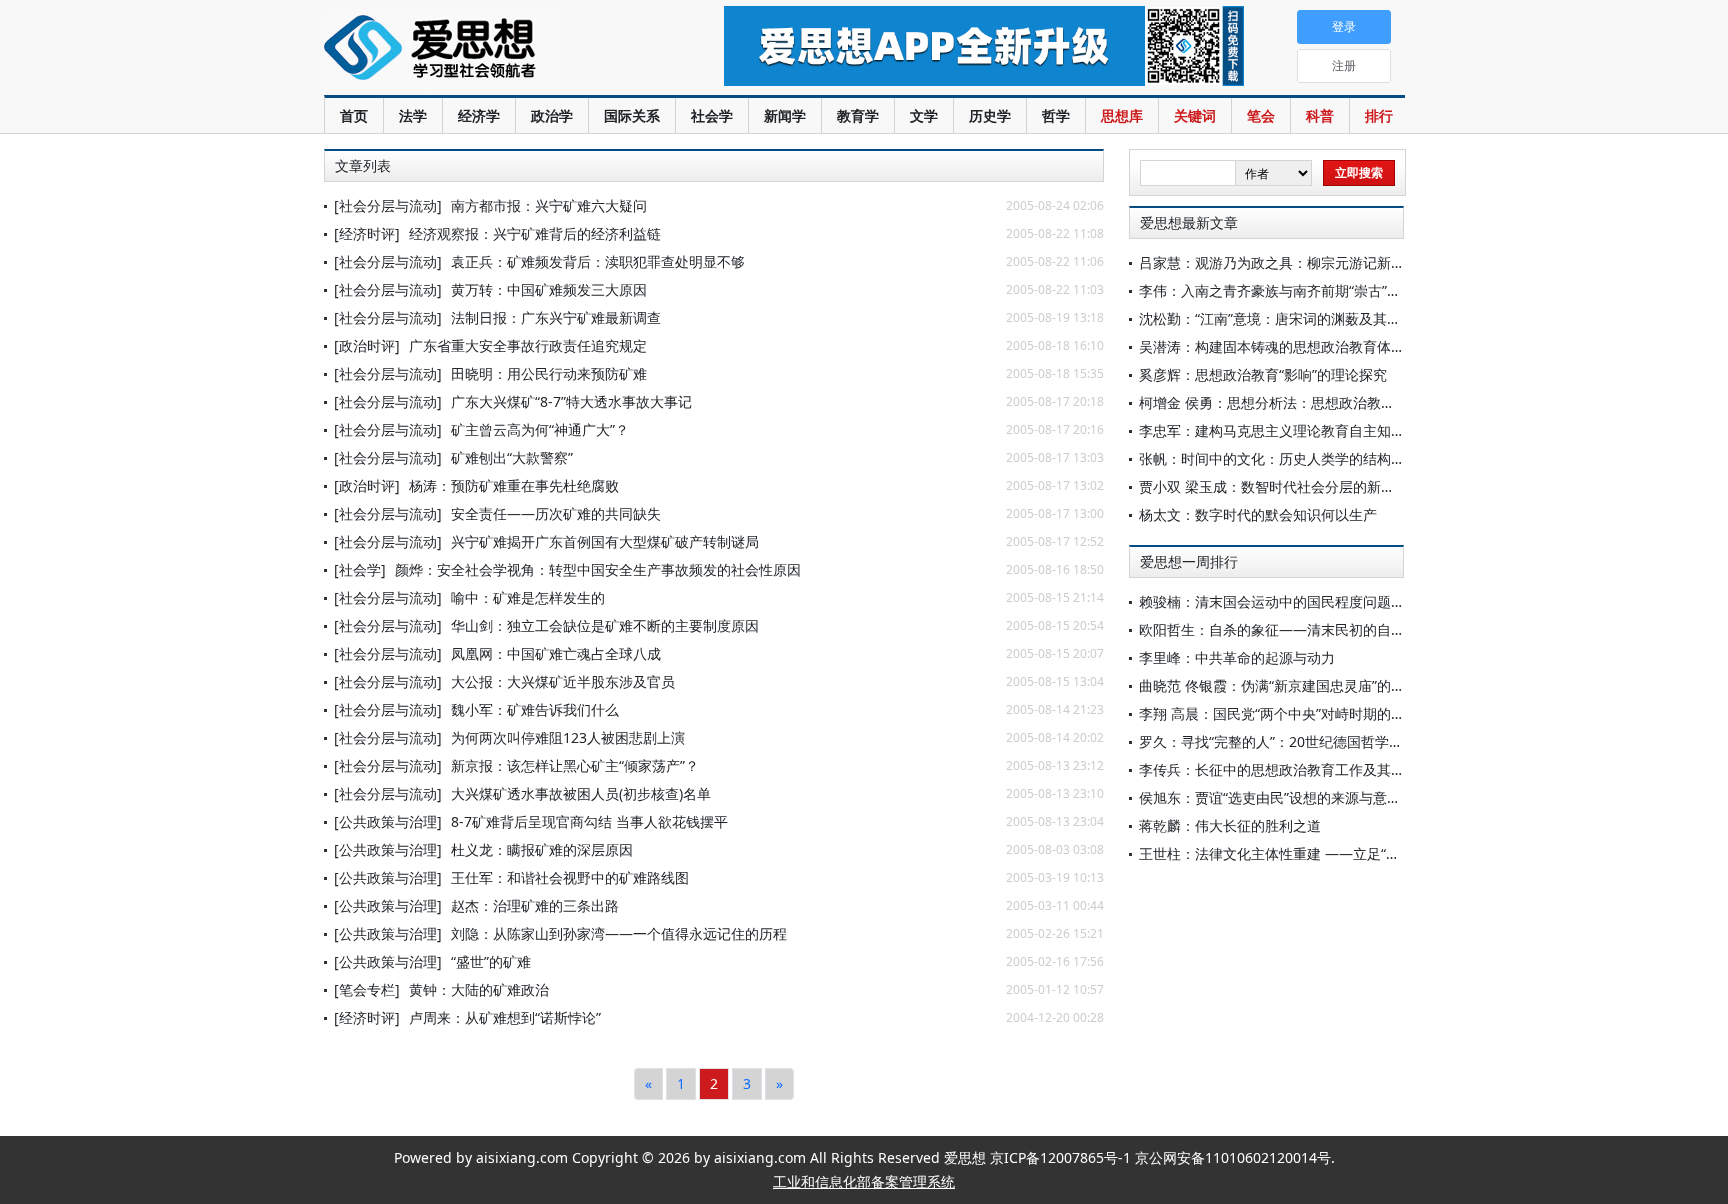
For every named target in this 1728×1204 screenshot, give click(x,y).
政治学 (552, 115)
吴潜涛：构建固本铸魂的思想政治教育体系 (1272, 346)
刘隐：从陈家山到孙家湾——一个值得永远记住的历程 (619, 933)
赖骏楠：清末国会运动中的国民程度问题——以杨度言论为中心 (1335, 601)
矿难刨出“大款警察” (512, 457)
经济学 (479, 115)
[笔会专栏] (367, 989)
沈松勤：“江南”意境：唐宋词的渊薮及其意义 (1277, 318)
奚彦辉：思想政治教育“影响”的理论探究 (1263, 374)
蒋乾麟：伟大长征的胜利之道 (1230, 825)
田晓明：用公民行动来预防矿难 (549, 373)
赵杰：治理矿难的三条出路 (535, 905)
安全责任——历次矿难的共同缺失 (556, 513)
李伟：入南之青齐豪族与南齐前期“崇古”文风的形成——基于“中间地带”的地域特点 (1394, 290)
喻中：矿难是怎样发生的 (528, 597)
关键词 (1195, 115)
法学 (413, 115)
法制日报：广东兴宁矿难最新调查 (556, 317)
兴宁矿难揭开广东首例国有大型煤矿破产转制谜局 (605, 541)
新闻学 (785, 115)
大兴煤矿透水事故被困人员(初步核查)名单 (581, 793)
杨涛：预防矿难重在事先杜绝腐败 (514, 485)
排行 (1379, 115)
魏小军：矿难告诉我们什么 (535, 709)
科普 (1320, 115)
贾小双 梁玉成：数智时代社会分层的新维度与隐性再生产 (1316, 486)
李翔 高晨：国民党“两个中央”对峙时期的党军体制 (1293, 713)
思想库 (1122, 115)
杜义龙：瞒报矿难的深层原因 (542, 849)
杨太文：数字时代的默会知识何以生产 (1258, 514)
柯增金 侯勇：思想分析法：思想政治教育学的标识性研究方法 (1330, 402)
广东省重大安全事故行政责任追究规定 (528, 345)
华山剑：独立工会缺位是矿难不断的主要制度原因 (605, 625)
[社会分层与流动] (388, 205)
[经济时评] (367, 233)
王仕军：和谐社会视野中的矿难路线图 (570, 877)
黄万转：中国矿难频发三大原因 (549, 289)
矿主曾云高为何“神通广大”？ (540, 429)
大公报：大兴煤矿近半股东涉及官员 (563, 681)
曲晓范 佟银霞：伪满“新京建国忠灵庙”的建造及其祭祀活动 (1321, 685)
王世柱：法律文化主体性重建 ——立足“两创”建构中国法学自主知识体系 (1363, 853)
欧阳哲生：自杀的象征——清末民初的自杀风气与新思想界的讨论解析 (1356, 629)
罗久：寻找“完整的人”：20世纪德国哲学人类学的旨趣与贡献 (1327, 741)
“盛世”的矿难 (491, 961)
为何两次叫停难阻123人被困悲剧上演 (568, 737)
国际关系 (632, 115)
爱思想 (483, 50)
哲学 (1056, 115)
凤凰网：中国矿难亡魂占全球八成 (556, 653)
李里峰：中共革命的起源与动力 (1237, 657)
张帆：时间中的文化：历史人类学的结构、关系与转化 (1307, 458)
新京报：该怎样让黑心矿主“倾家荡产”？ (575, 765)
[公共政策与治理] (388, 821)
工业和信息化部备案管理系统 (864, 1181)
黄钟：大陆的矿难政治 (479, 989)
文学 (924, 115)
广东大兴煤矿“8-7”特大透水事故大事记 (571, 401)
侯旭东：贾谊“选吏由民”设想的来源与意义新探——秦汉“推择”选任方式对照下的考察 (1401, 797)
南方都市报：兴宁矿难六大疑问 (549, 205)
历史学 (990, 115)
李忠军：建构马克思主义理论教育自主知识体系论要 (1300, 430)
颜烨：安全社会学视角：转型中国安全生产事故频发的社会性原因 (598, 569)
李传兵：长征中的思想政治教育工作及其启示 (1279, 769)
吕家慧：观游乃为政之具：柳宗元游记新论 (1272, 262)
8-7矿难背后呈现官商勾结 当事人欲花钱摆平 (589, 821)
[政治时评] (367, 345)
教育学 (858, 115)
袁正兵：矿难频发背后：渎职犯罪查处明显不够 (598, 261)
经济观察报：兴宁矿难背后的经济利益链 (535, 233)
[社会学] (360, 569)
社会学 (712, 115)
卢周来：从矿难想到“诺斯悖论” (505, 1017)
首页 (354, 115)
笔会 (1261, 115)
